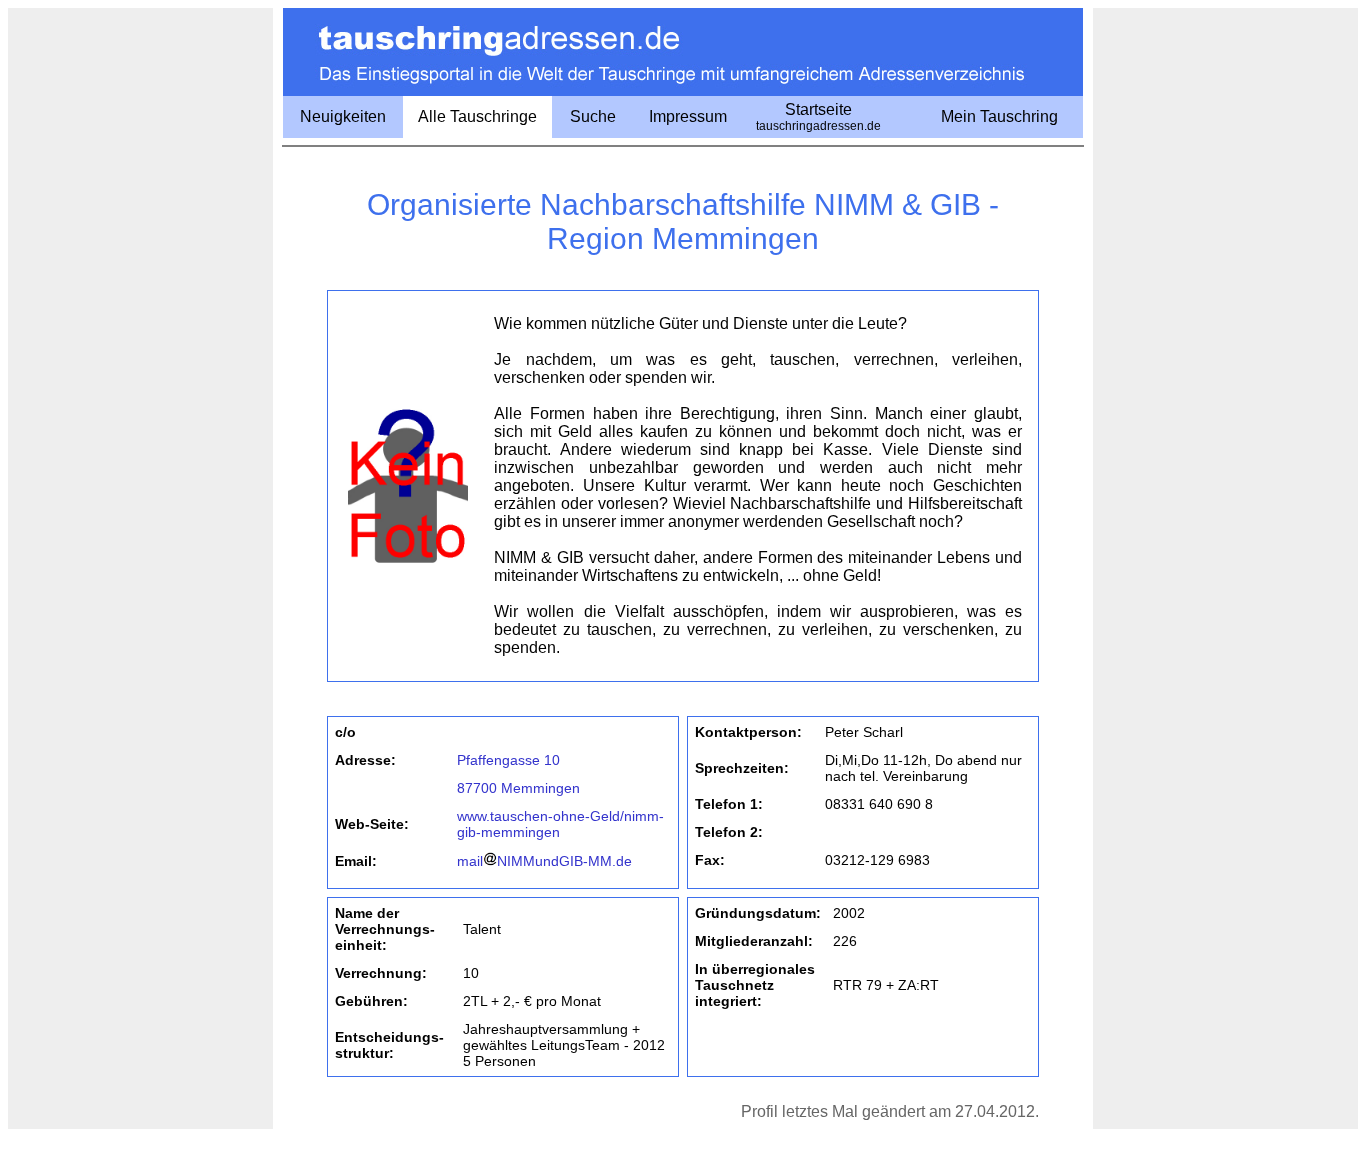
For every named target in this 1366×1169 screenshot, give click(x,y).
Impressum (688, 116)
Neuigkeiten (343, 116)
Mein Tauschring (999, 116)
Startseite (818, 117)
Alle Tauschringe (477, 116)
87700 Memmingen (518, 788)
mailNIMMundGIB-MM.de (544, 861)
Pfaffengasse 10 (508, 760)
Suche (593, 116)
